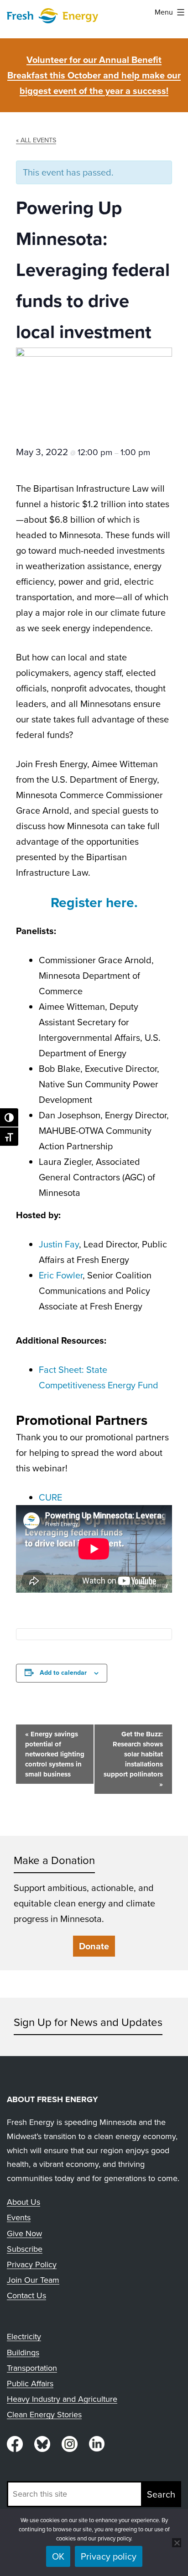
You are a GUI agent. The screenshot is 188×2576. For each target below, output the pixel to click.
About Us (23, 2202)
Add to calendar (63, 1673)
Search (161, 2494)
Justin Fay (59, 1244)
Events (19, 2218)
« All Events (36, 140)
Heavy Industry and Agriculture (62, 2399)
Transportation (32, 2368)
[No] (177, 2543)
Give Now (24, 2233)
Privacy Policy (32, 2264)
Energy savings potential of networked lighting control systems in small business (55, 1754)
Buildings (23, 2353)
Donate (94, 1946)
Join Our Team (33, 2280)
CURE (50, 1497)
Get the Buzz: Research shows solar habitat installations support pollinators (133, 1759)
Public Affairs (30, 2384)
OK (58, 2556)
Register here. (94, 903)
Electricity (24, 2337)
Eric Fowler (61, 1275)
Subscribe (25, 2249)
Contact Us (26, 2296)
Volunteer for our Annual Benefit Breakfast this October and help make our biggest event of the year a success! (94, 75)
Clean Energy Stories (44, 2415)
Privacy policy (109, 2556)
